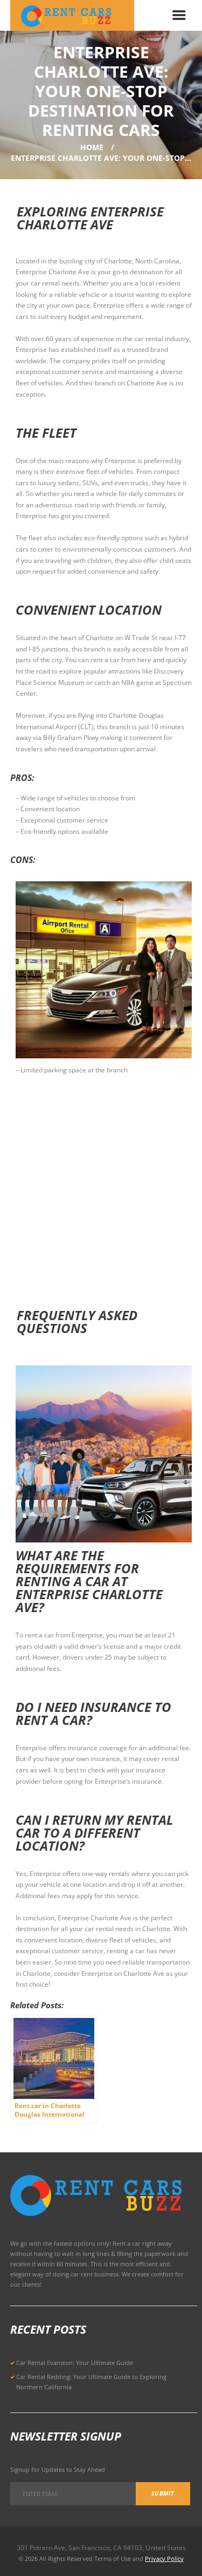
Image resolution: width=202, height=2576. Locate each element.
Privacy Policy (164, 2558)
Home (92, 147)
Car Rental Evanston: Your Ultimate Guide (75, 2363)
